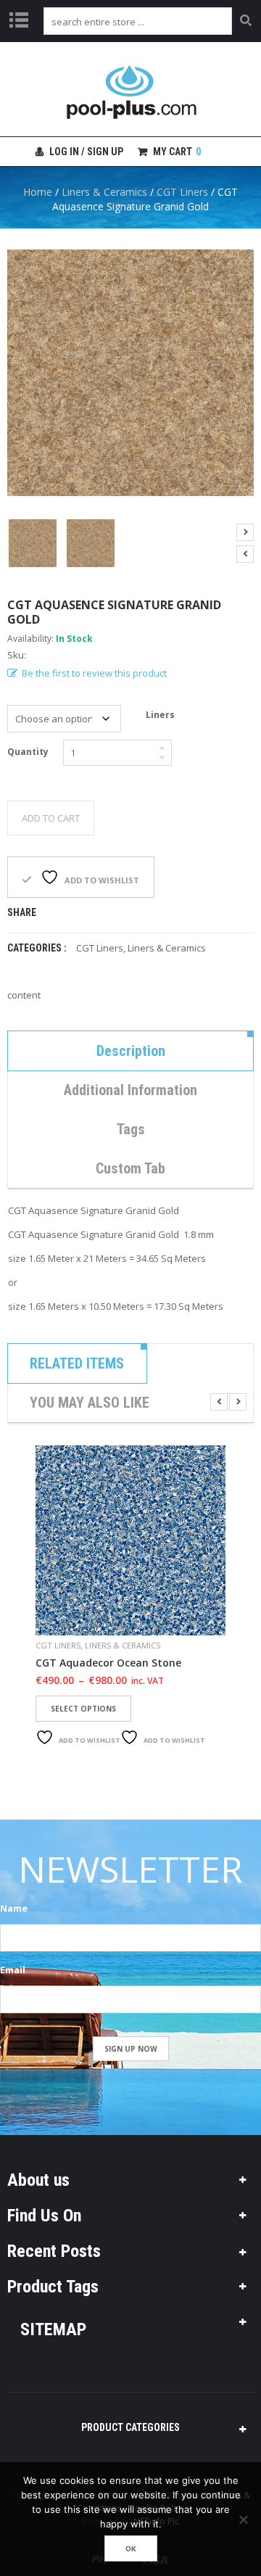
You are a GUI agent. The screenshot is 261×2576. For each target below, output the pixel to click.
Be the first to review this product (94, 673)
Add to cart (51, 818)
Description (131, 1051)
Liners (160, 715)
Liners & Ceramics (104, 192)
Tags (131, 1129)
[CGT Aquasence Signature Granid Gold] (33, 543)
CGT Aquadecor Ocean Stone (108, 1663)
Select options (83, 1709)
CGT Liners (182, 192)
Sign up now (131, 2049)
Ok (131, 2548)
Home (38, 192)
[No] (243, 2519)
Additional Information (130, 1090)
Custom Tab (130, 1168)
